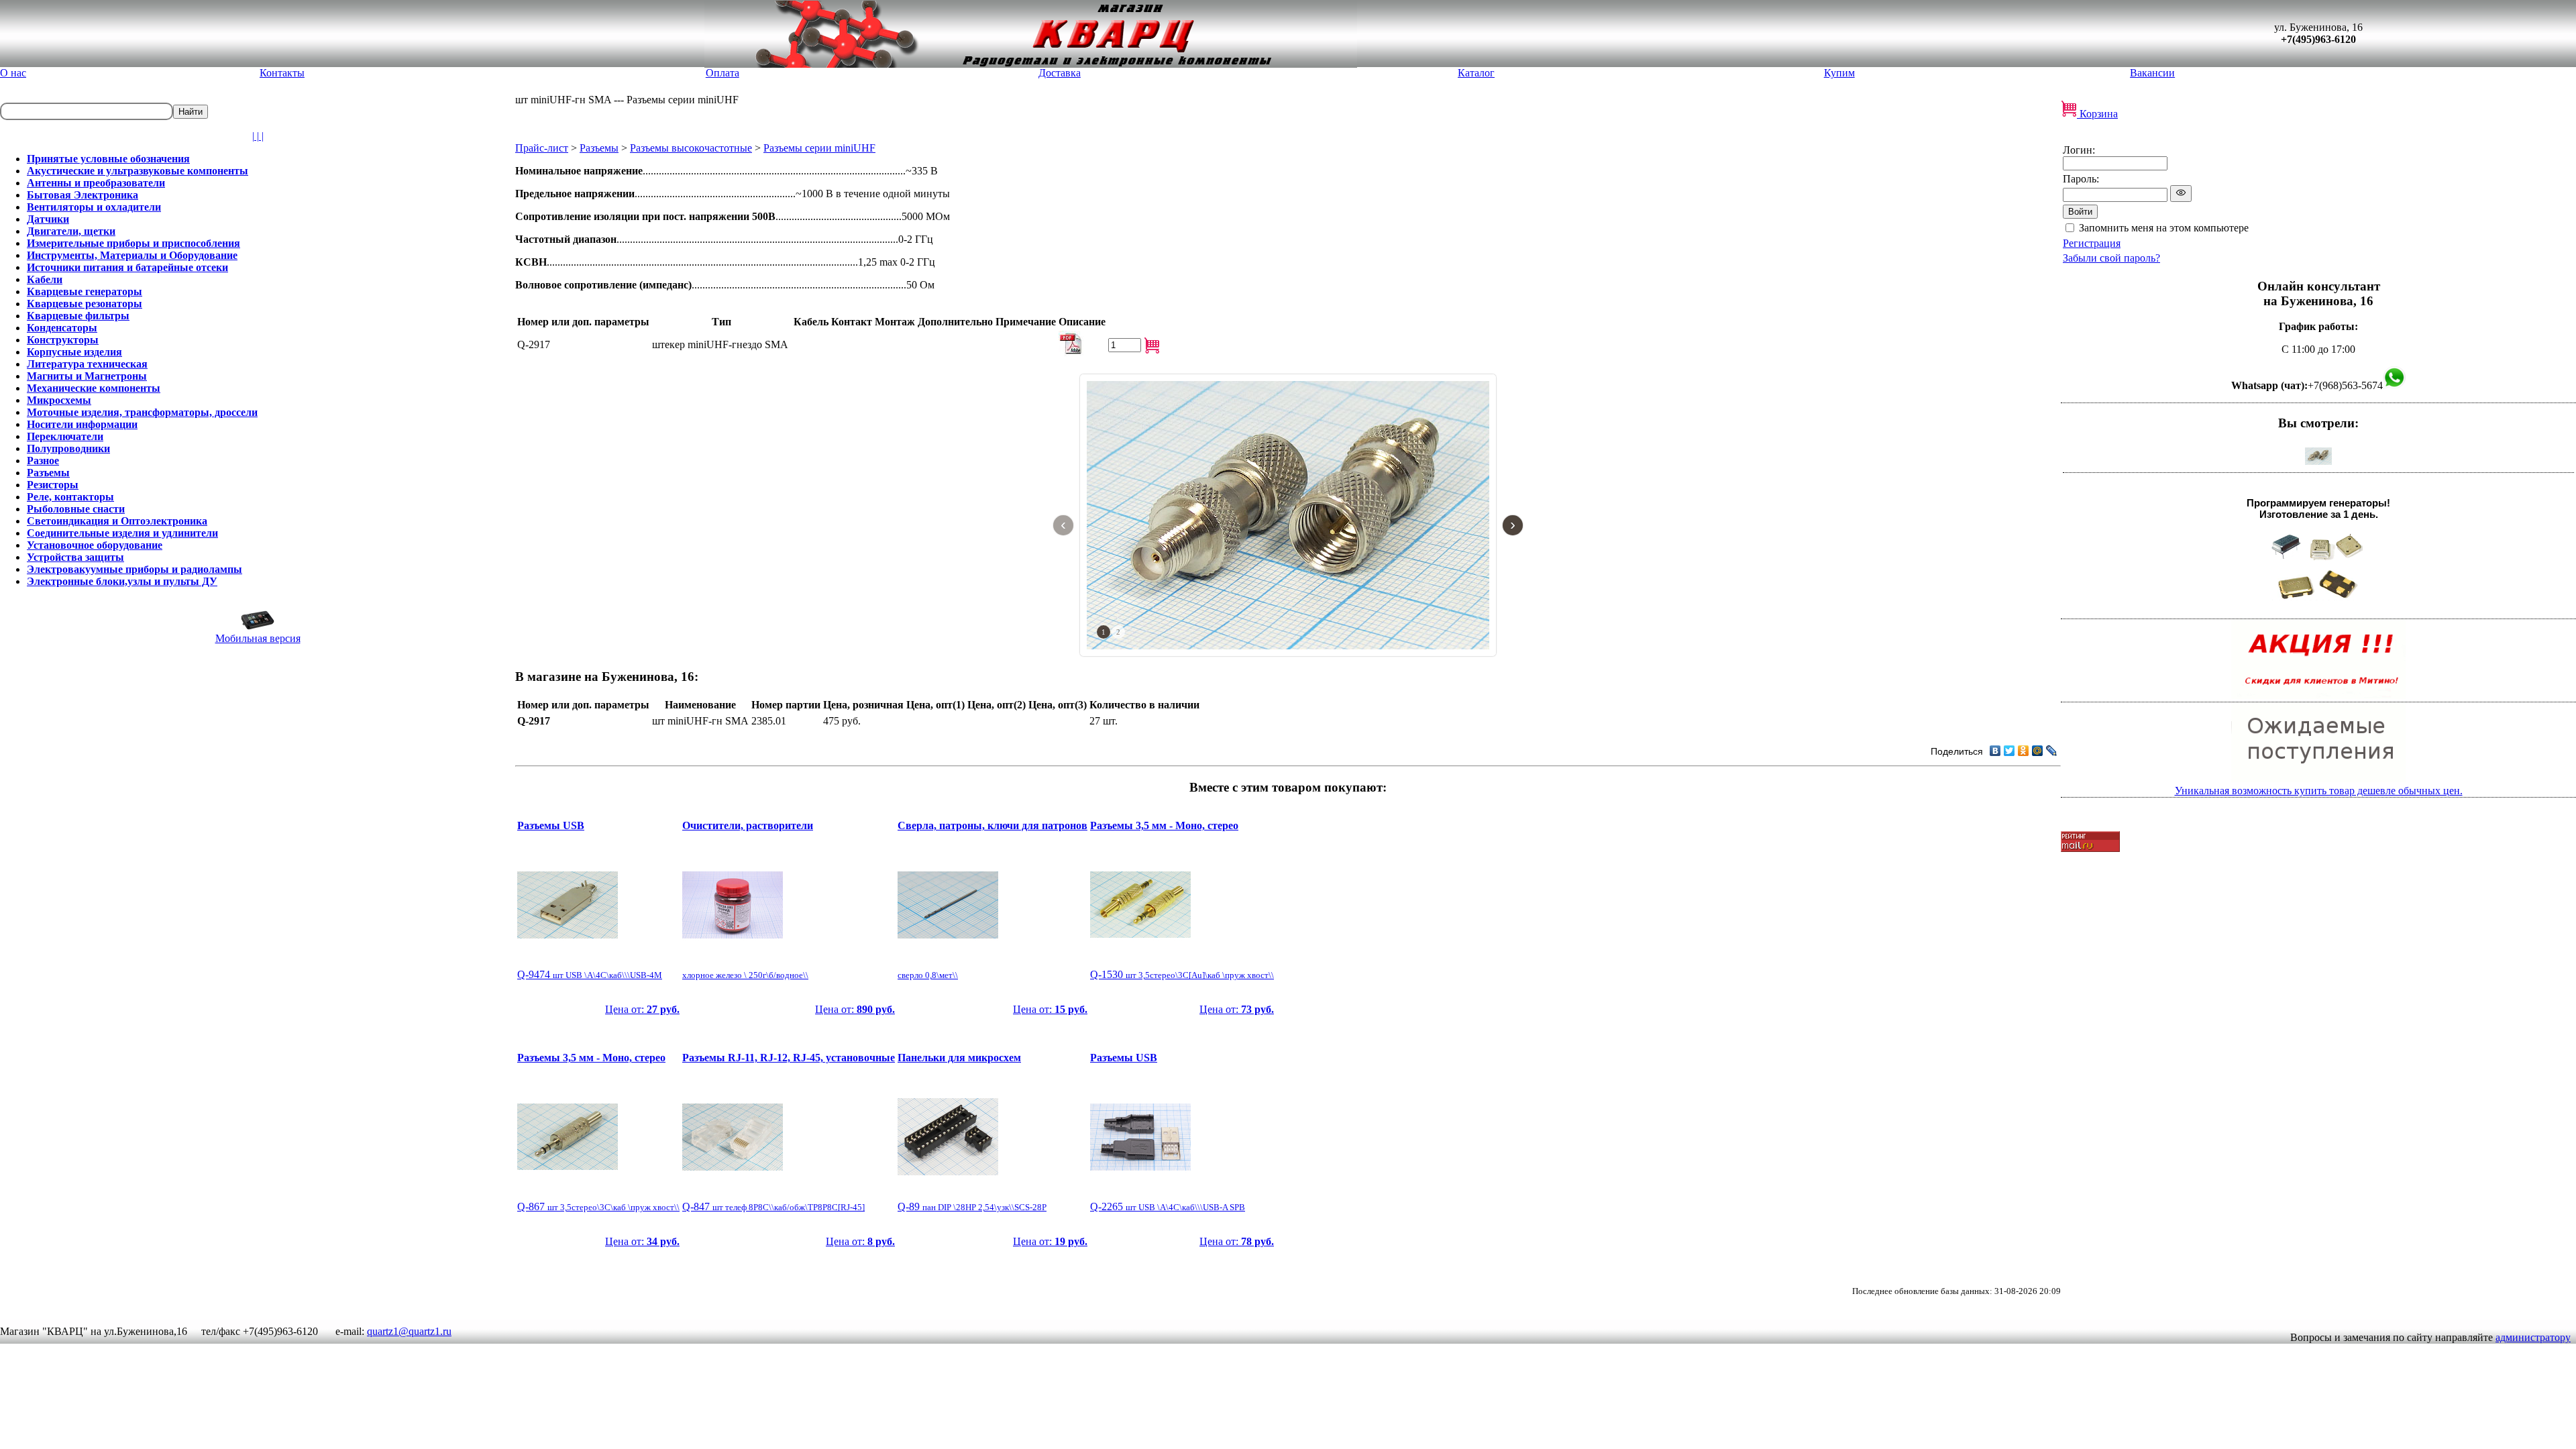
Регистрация (2092, 243)
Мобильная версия (258, 638)
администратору (2533, 1337)
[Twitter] (2009, 751)
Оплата (722, 73)
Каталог (1476, 73)
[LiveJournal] (2052, 751)
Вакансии (2152, 73)
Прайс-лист (542, 148)
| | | (258, 136)
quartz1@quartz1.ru (409, 1331)
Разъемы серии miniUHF (819, 148)
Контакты (282, 73)
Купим (1839, 73)
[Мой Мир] (2038, 751)
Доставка (1060, 73)
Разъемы (599, 148)
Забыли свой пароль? (2111, 258)
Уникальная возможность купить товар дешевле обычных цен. (2319, 791)
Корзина (2097, 114)
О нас (13, 73)
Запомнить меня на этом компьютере (2164, 228)
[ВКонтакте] (1995, 751)
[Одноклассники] (2024, 751)
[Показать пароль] (2181, 194)
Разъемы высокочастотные (691, 148)
